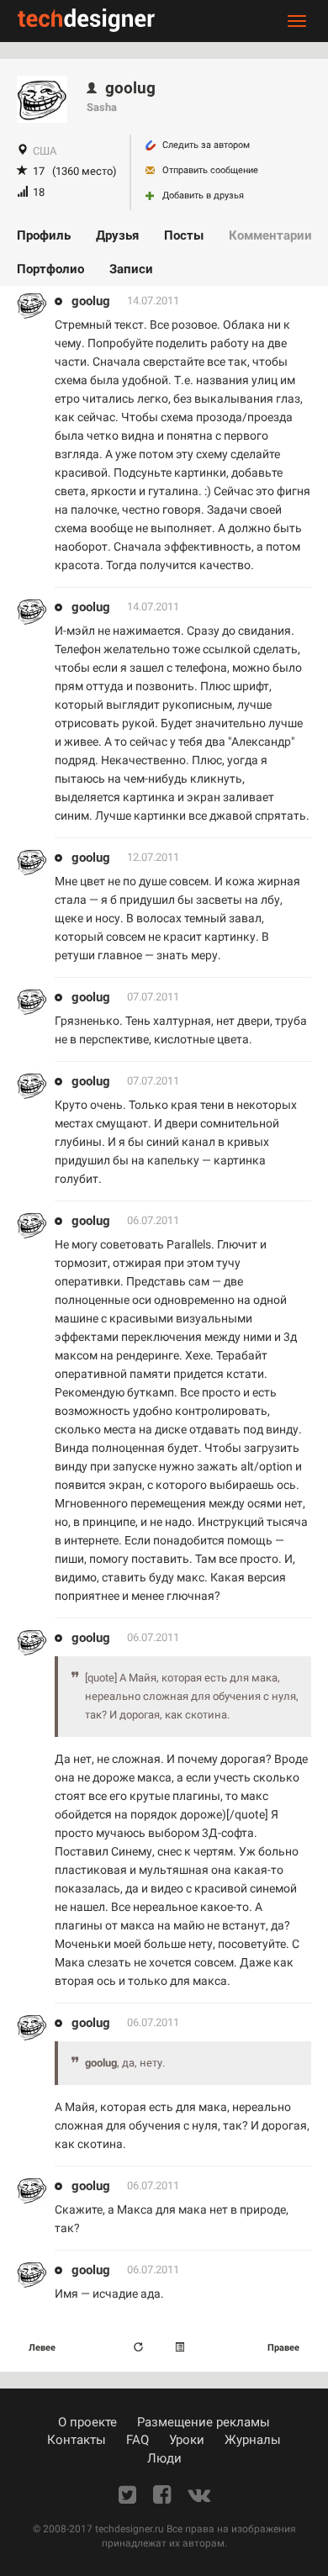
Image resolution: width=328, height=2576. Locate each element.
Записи (131, 269)
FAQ (138, 2440)
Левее (42, 2348)
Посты (184, 235)
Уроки (187, 2440)
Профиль (44, 235)
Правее (283, 2348)
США (45, 151)
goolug (91, 301)
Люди (164, 2458)
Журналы (253, 2440)
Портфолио (50, 269)
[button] (183, 2348)
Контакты (77, 2440)
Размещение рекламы (204, 2422)
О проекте (87, 2422)
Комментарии (270, 235)
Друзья (117, 235)
